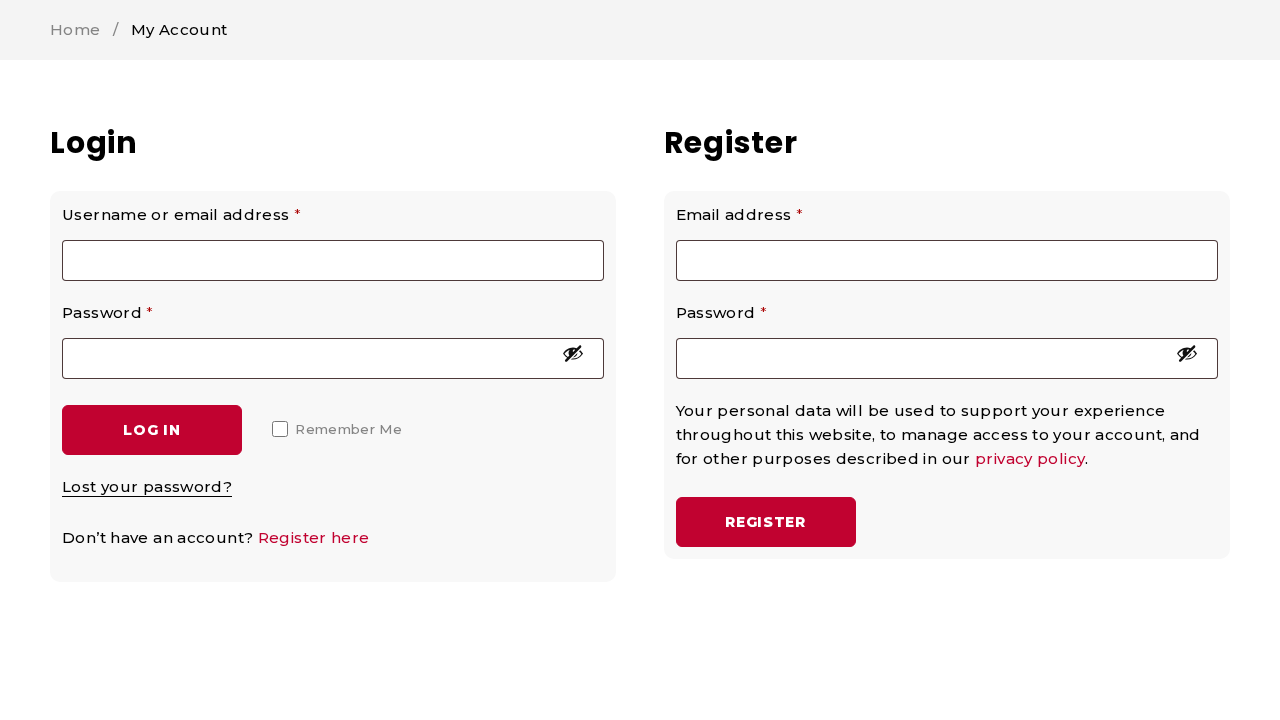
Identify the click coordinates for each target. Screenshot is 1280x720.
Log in (151, 430)
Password (108, 312)
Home (75, 29)
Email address (740, 214)
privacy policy (1030, 458)
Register (765, 522)
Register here (314, 537)
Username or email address (181, 214)
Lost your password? (147, 486)
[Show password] (573, 353)
